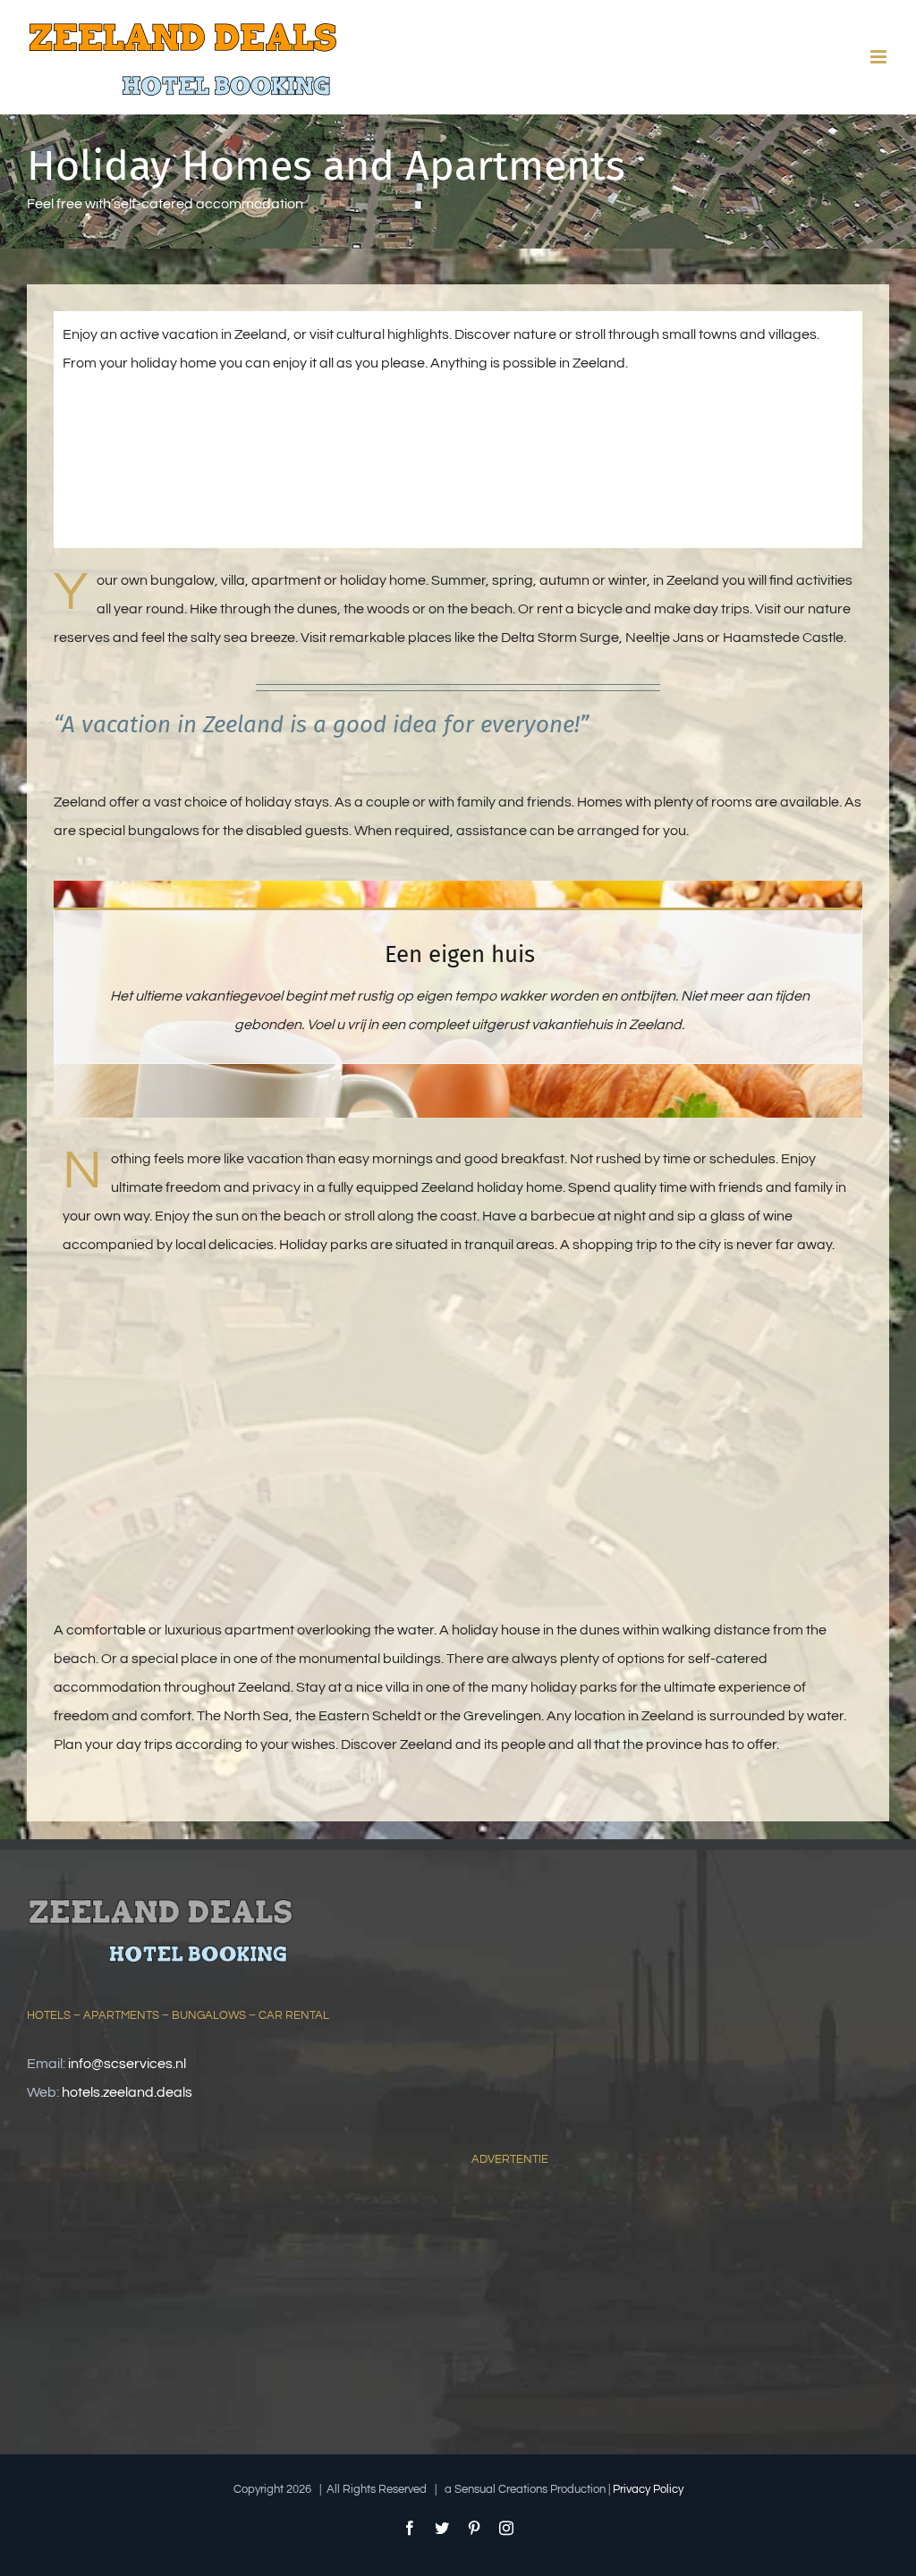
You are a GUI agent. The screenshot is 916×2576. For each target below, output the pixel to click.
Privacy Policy (648, 2489)
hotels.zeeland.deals (127, 2092)
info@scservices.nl (127, 2064)
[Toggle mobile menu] (880, 57)
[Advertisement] (606, 2306)
